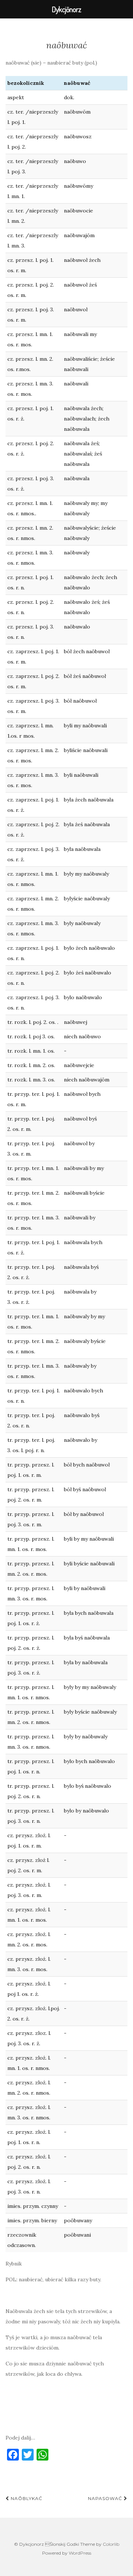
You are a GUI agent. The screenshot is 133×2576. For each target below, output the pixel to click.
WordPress (80, 2553)
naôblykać (26, 2498)
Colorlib (111, 2544)
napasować (106, 2498)
